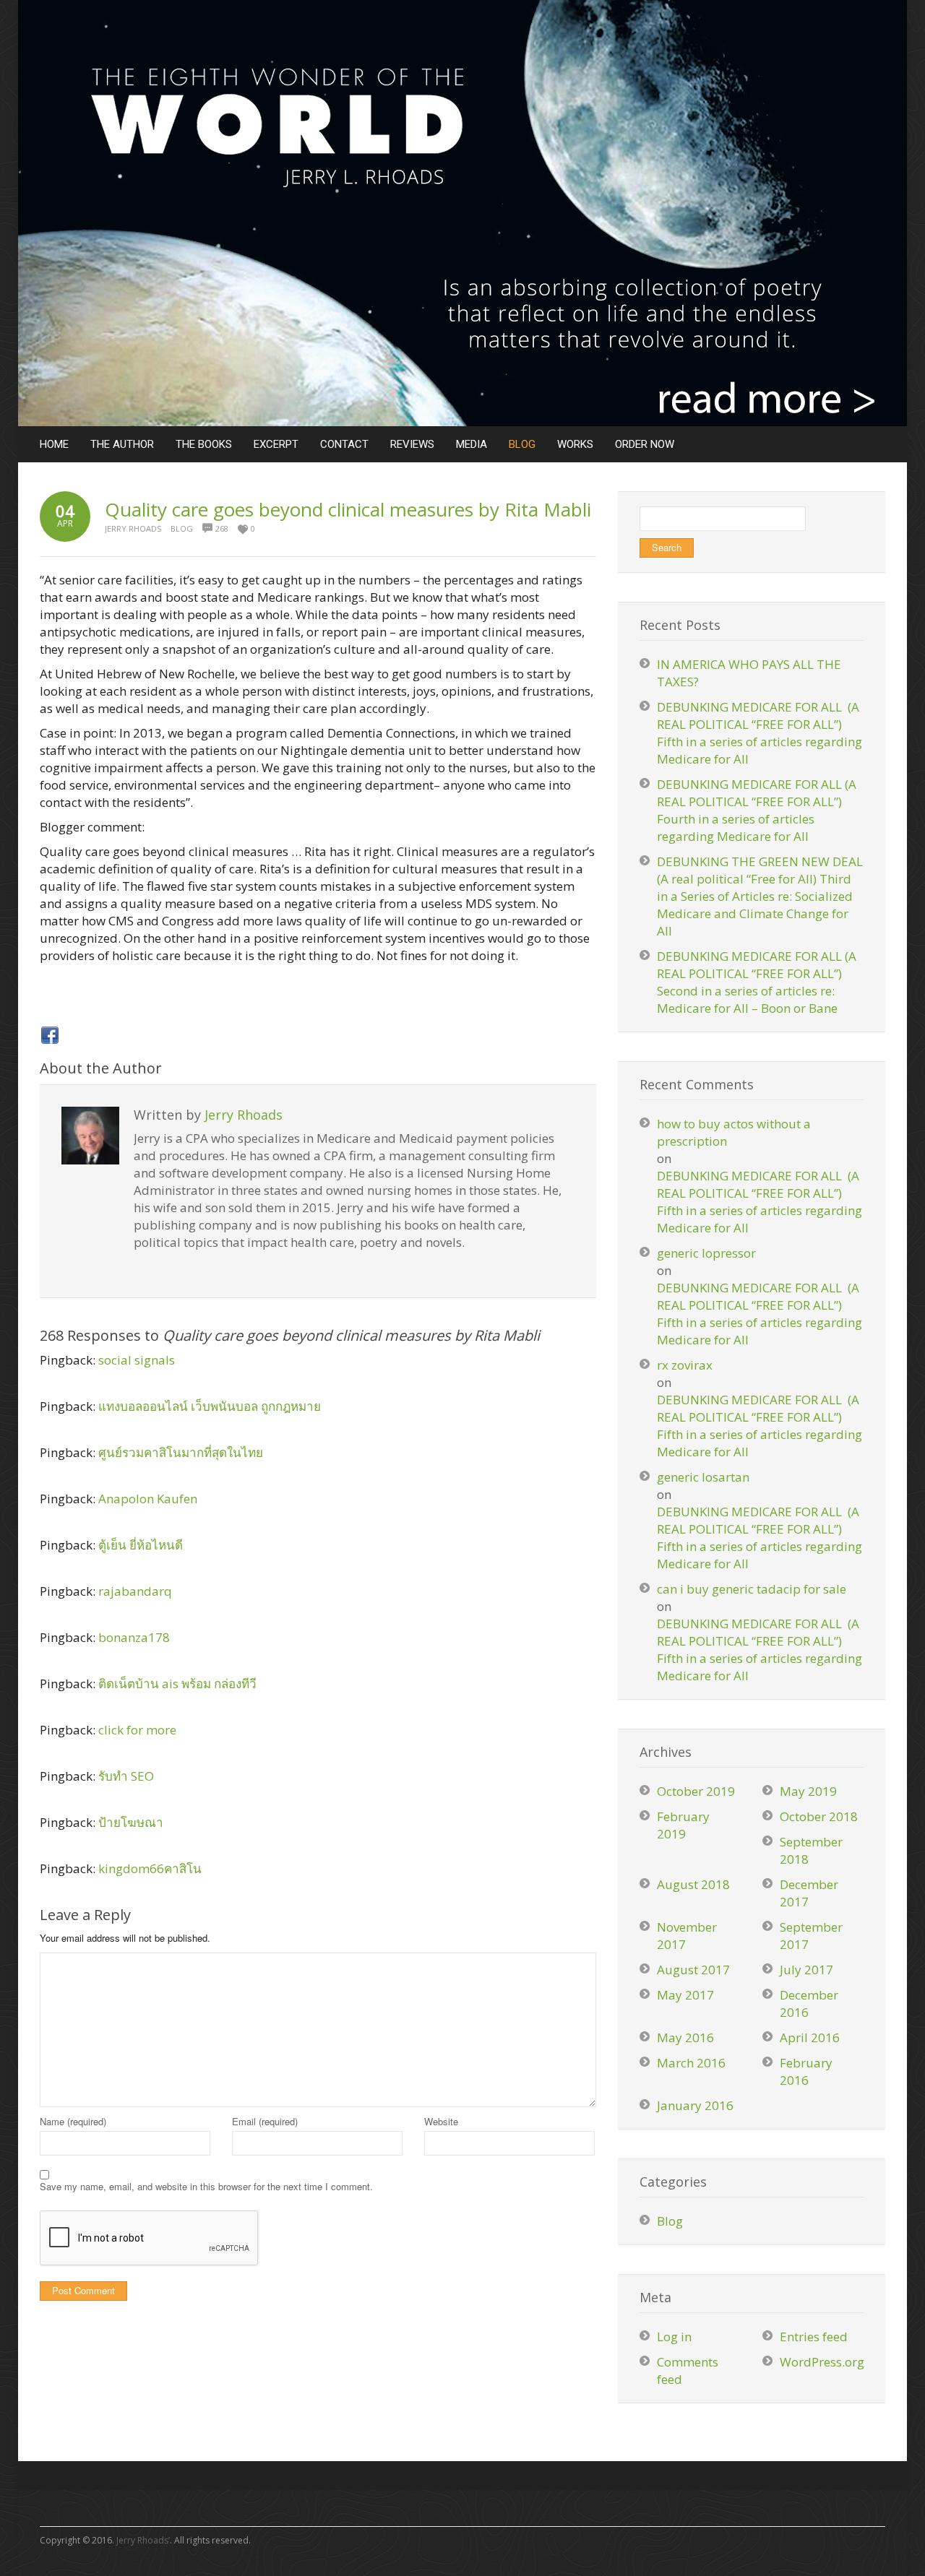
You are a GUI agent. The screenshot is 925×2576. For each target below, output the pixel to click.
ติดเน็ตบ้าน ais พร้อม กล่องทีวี (177, 1684)
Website (441, 2121)
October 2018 (819, 1816)
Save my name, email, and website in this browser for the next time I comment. (206, 2186)
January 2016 (695, 2105)
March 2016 (691, 2063)
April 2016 (810, 2037)
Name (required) (73, 2121)
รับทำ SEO (126, 1776)
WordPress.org (822, 2362)
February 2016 (806, 2071)
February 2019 (683, 1825)
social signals (137, 1360)
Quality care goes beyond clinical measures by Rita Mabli (348, 509)
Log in (674, 2337)
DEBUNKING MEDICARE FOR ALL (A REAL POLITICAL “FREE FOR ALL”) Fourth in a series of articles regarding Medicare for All (757, 810)
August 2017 (693, 1970)
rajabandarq (135, 1591)
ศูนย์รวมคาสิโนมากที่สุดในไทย (181, 1452)
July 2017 (806, 1970)
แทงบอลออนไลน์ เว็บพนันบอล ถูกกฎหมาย (210, 1406)
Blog (182, 528)
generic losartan (703, 1477)
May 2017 (685, 1995)
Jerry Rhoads (133, 528)
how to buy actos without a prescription (734, 1132)
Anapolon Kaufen (148, 1499)
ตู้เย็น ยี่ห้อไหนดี (141, 1545)
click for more (137, 1730)
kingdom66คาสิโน (150, 1868)
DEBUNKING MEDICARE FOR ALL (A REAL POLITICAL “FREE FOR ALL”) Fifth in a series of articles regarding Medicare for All (760, 733)
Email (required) (265, 2121)
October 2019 (696, 1791)
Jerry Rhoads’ (143, 2540)
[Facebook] (50, 1035)
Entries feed (814, 2337)
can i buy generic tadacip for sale (752, 1589)
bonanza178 (134, 1637)
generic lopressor (706, 1253)
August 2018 (693, 1884)
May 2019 (808, 1791)
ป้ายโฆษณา (131, 1822)
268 (222, 528)
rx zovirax (685, 1365)
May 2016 (685, 2037)
